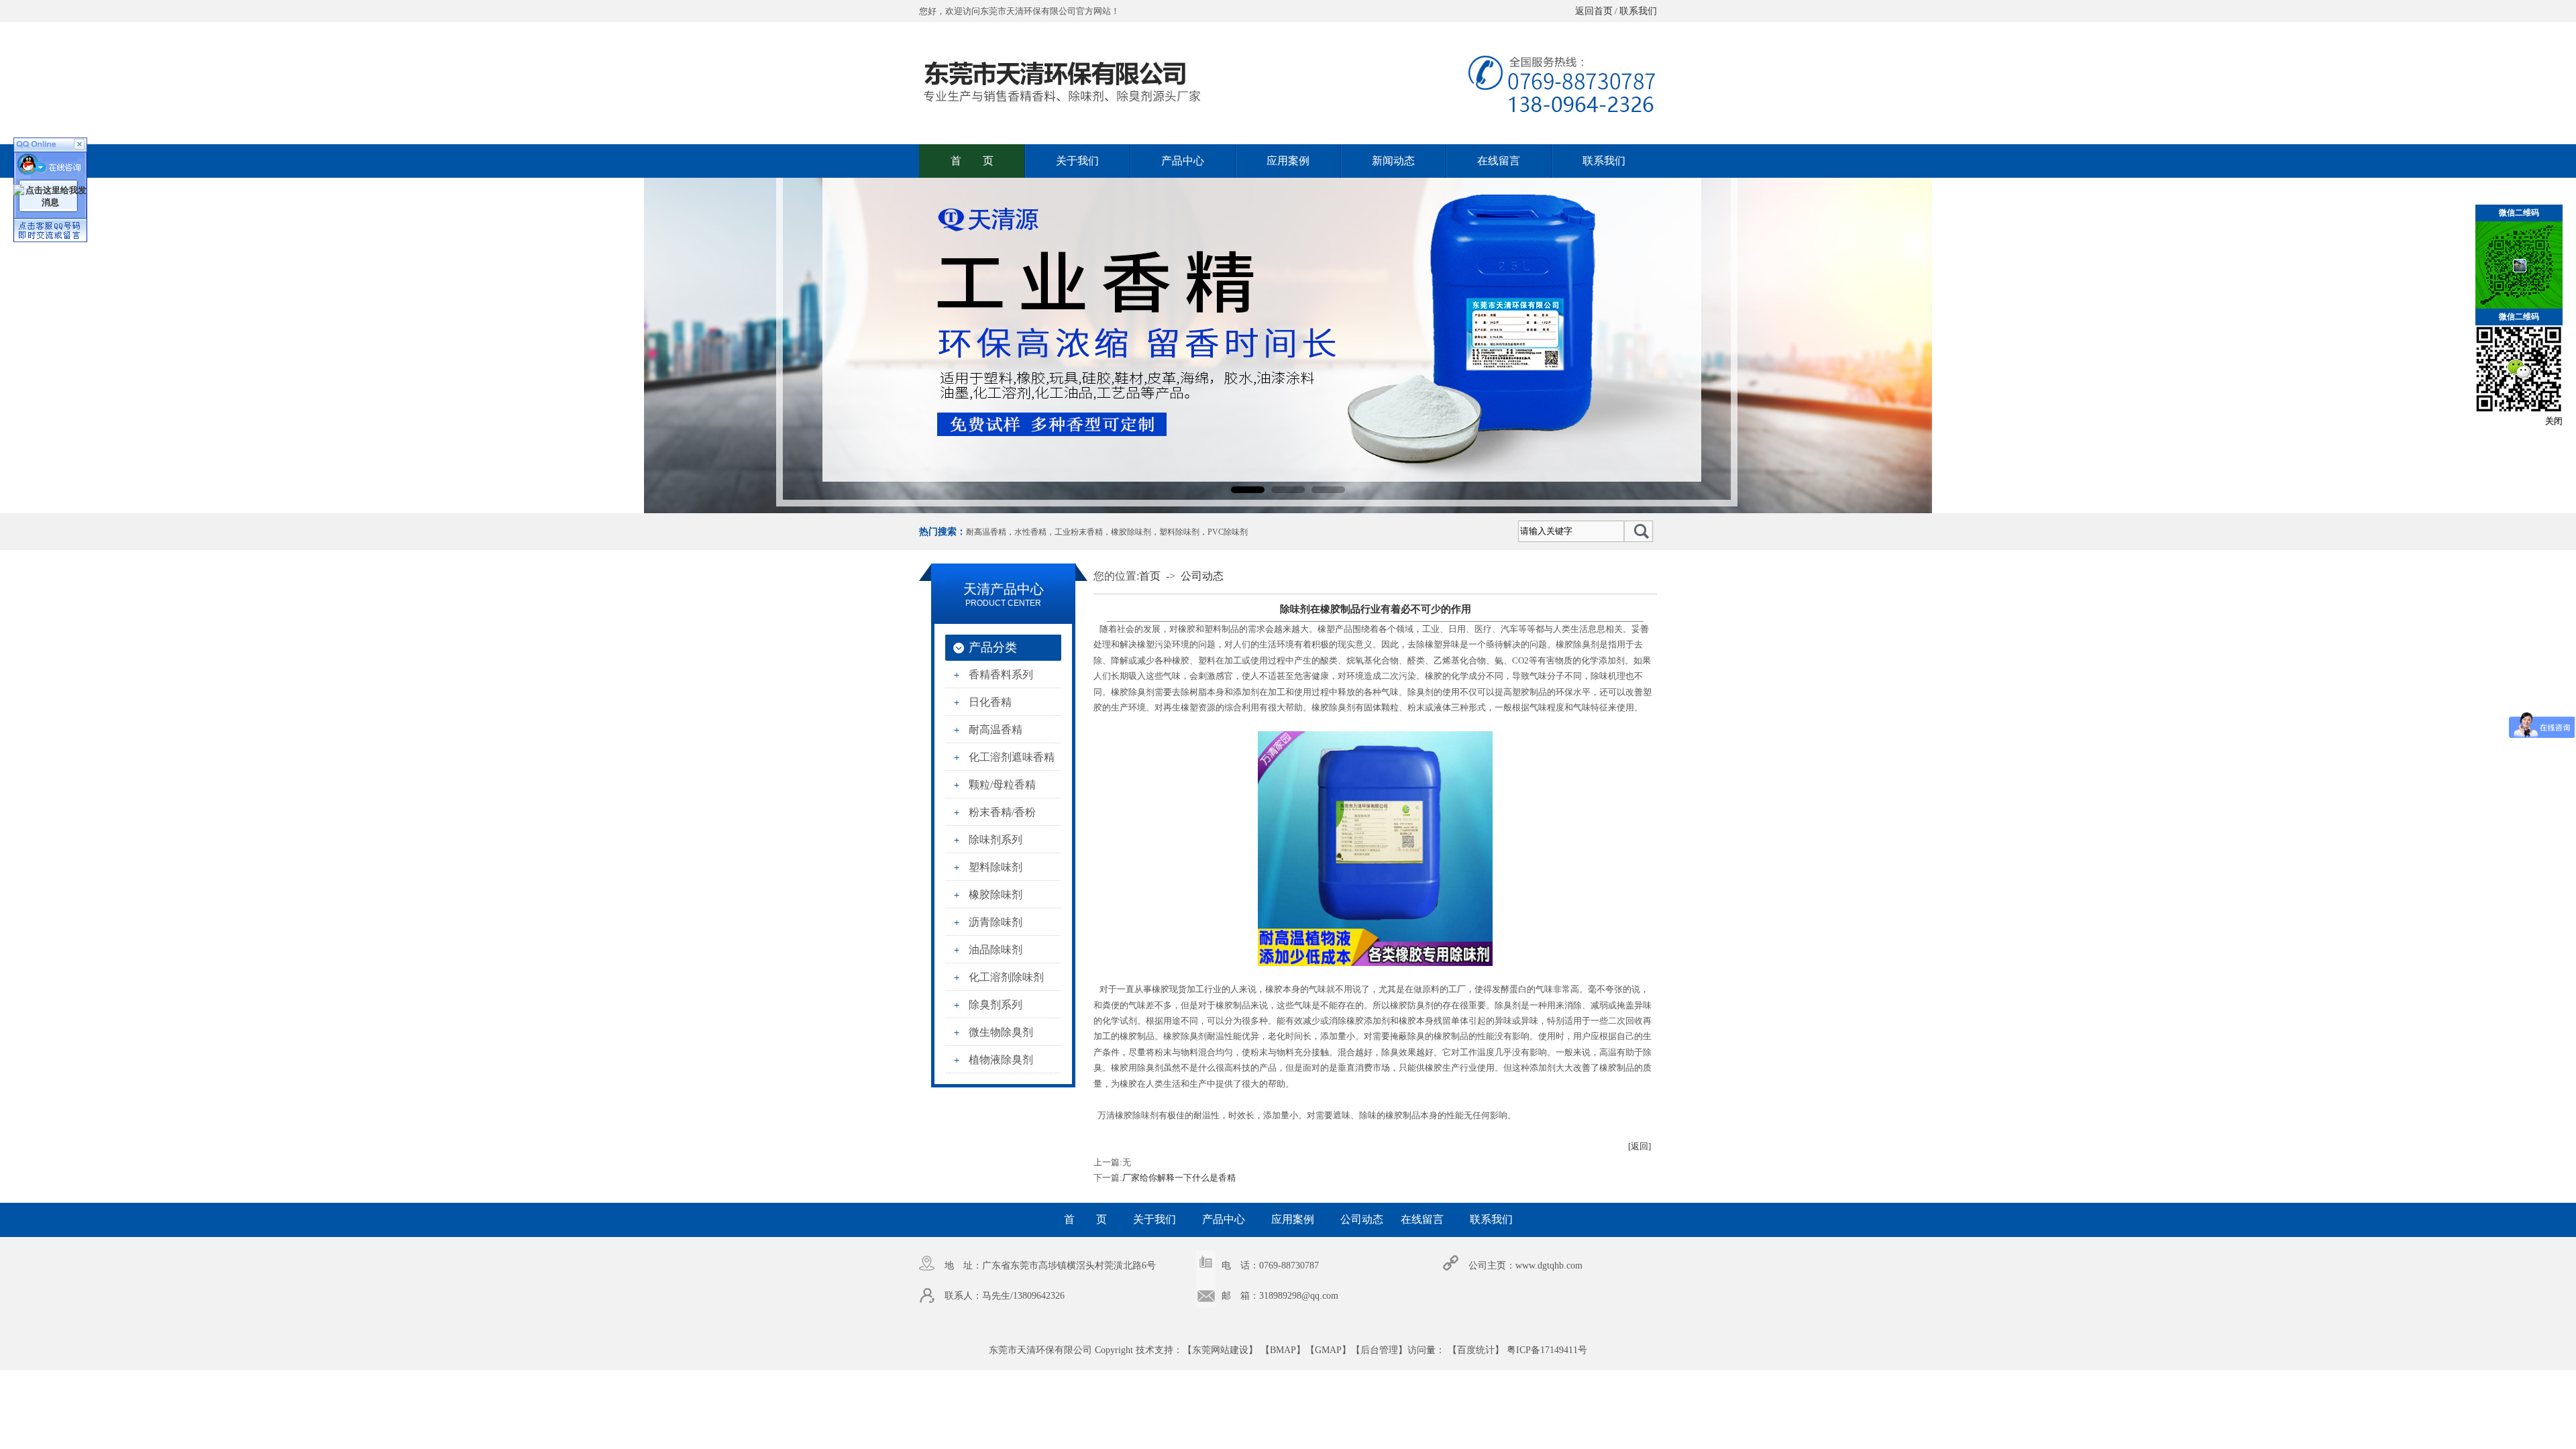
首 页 (972, 161)
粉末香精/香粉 (1002, 812)
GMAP (1328, 1350)
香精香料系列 (1001, 675)
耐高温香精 (986, 532)
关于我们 (1077, 161)
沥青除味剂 (996, 922)
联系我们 (1638, 11)
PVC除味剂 (1228, 532)
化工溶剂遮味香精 (1012, 757)
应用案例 (1288, 161)
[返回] (1640, 1146)
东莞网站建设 (1220, 1350)
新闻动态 (1393, 161)
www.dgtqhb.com (1549, 1266)
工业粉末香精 (1079, 532)
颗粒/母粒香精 (1002, 785)
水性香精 (1030, 532)
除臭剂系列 (996, 1005)
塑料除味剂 (1179, 532)
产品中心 (1183, 161)
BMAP (1283, 1350)
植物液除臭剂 (1001, 1060)
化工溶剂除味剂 (1006, 977)
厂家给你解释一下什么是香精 (1179, 1178)
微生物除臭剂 (1001, 1032)
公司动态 (1202, 576)
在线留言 (1499, 161)
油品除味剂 (996, 950)
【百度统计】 (1476, 1350)
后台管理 (1379, 1350)
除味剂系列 (996, 840)
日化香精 (990, 702)
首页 (1150, 576)
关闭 (2554, 421)
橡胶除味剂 (1131, 532)
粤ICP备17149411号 (1547, 1350)
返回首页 (1594, 11)
